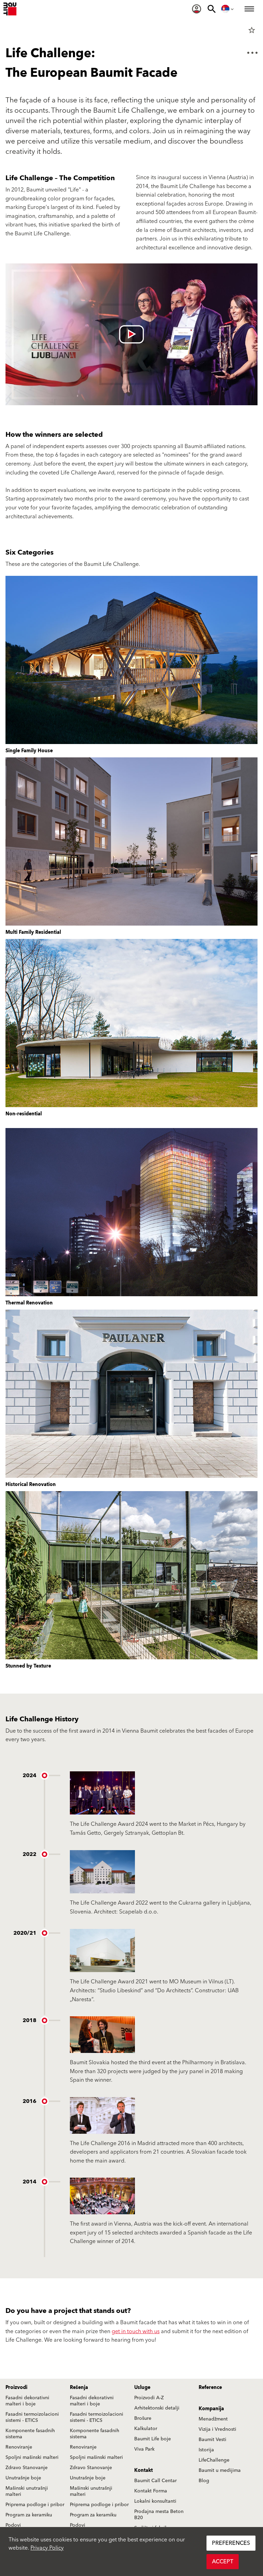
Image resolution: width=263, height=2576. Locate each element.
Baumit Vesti (212, 2440)
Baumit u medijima (220, 2470)
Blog (204, 2481)
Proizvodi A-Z (149, 2398)
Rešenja (79, 2388)
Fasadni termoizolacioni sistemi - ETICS (32, 2417)
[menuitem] (197, 9)
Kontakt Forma (151, 2491)
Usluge (142, 2388)
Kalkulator (146, 2429)
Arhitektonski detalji (157, 2408)
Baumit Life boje (153, 2439)
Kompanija (211, 2409)
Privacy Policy (47, 2548)
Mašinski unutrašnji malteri (27, 2491)
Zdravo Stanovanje (27, 2468)
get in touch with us (136, 2331)
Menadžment (213, 2419)
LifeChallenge (214, 2460)
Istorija (206, 2450)
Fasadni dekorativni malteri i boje (27, 2401)
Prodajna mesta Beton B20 (159, 2515)
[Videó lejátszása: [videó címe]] (131, 334)
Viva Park (144, 2449)
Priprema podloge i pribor (35, 2505)
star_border (252, 30)
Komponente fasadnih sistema (30, 2434)
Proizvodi (16, 2388)
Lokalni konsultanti (155, 2501)
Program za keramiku (29, 2515)
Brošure (143, 2418)
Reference (210, 2388)
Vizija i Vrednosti (217, 2429)
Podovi (13, 2525)
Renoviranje (19, 2447)
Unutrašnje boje (23, 2478)
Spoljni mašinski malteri (32, 2457)
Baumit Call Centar (155, 2481)
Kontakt (143, 2470)
